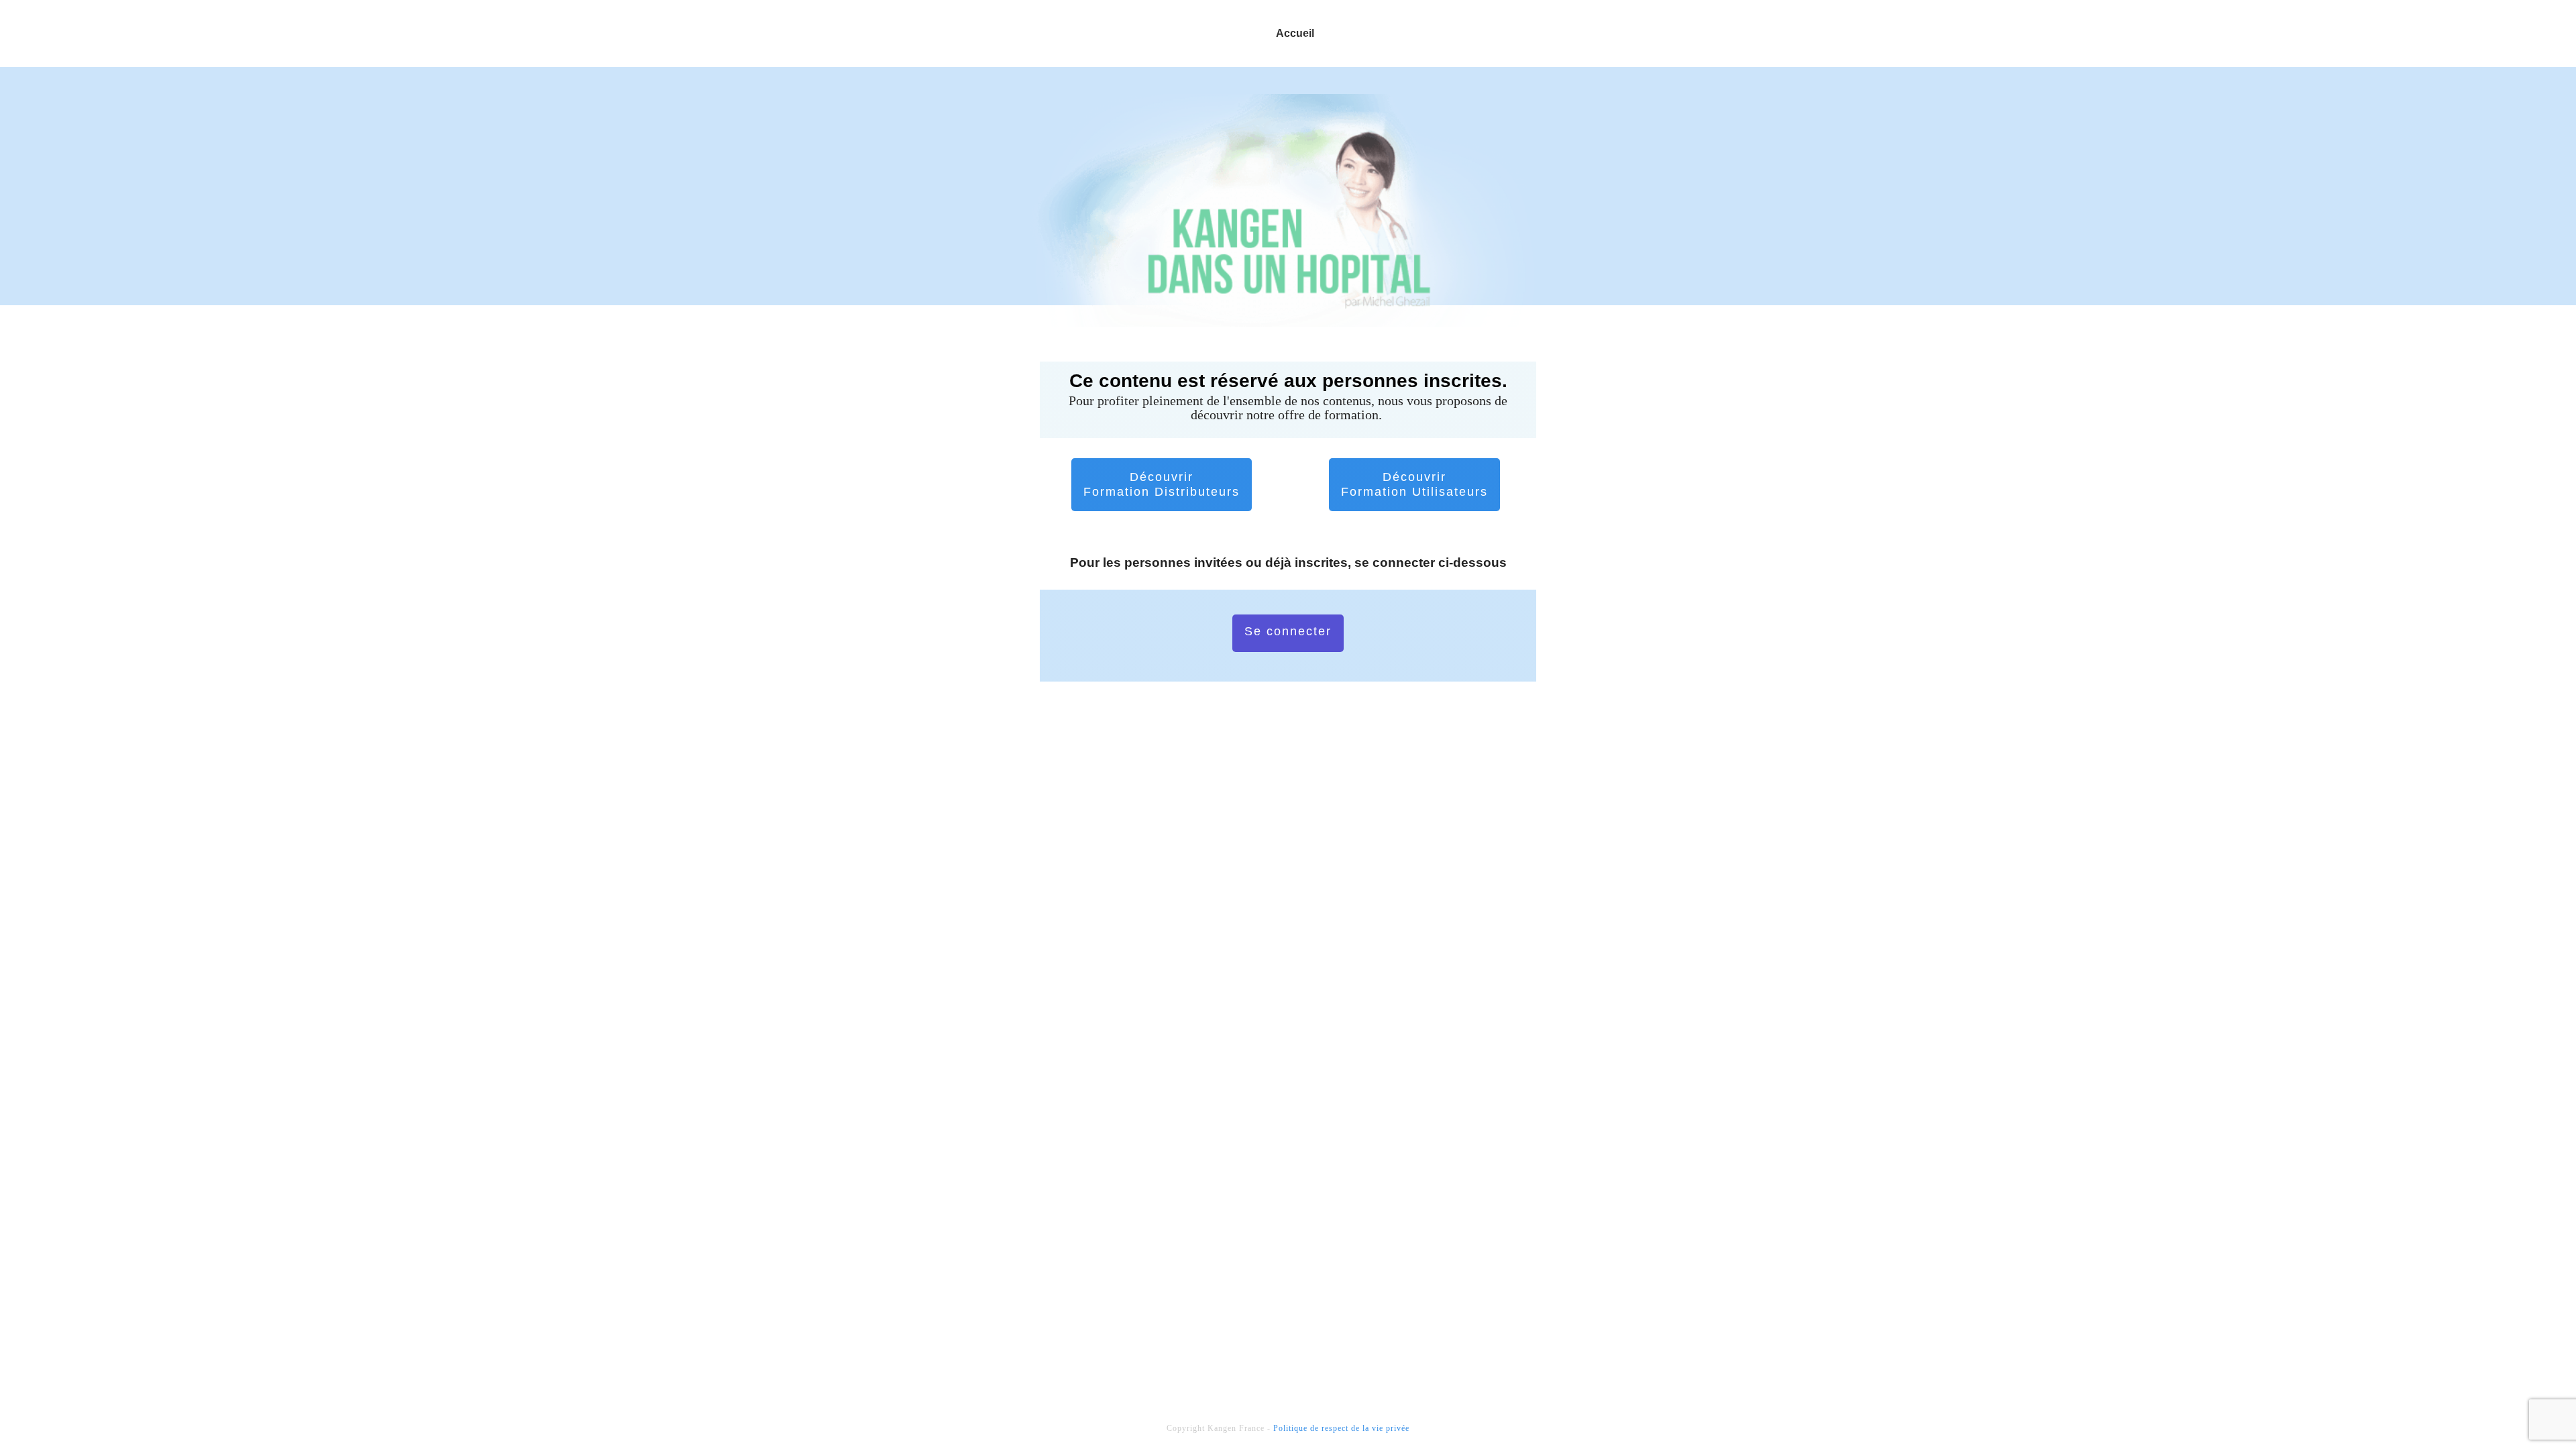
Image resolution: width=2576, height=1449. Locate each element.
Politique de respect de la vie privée (1341, 1428)
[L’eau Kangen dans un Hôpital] (1288, 210)
